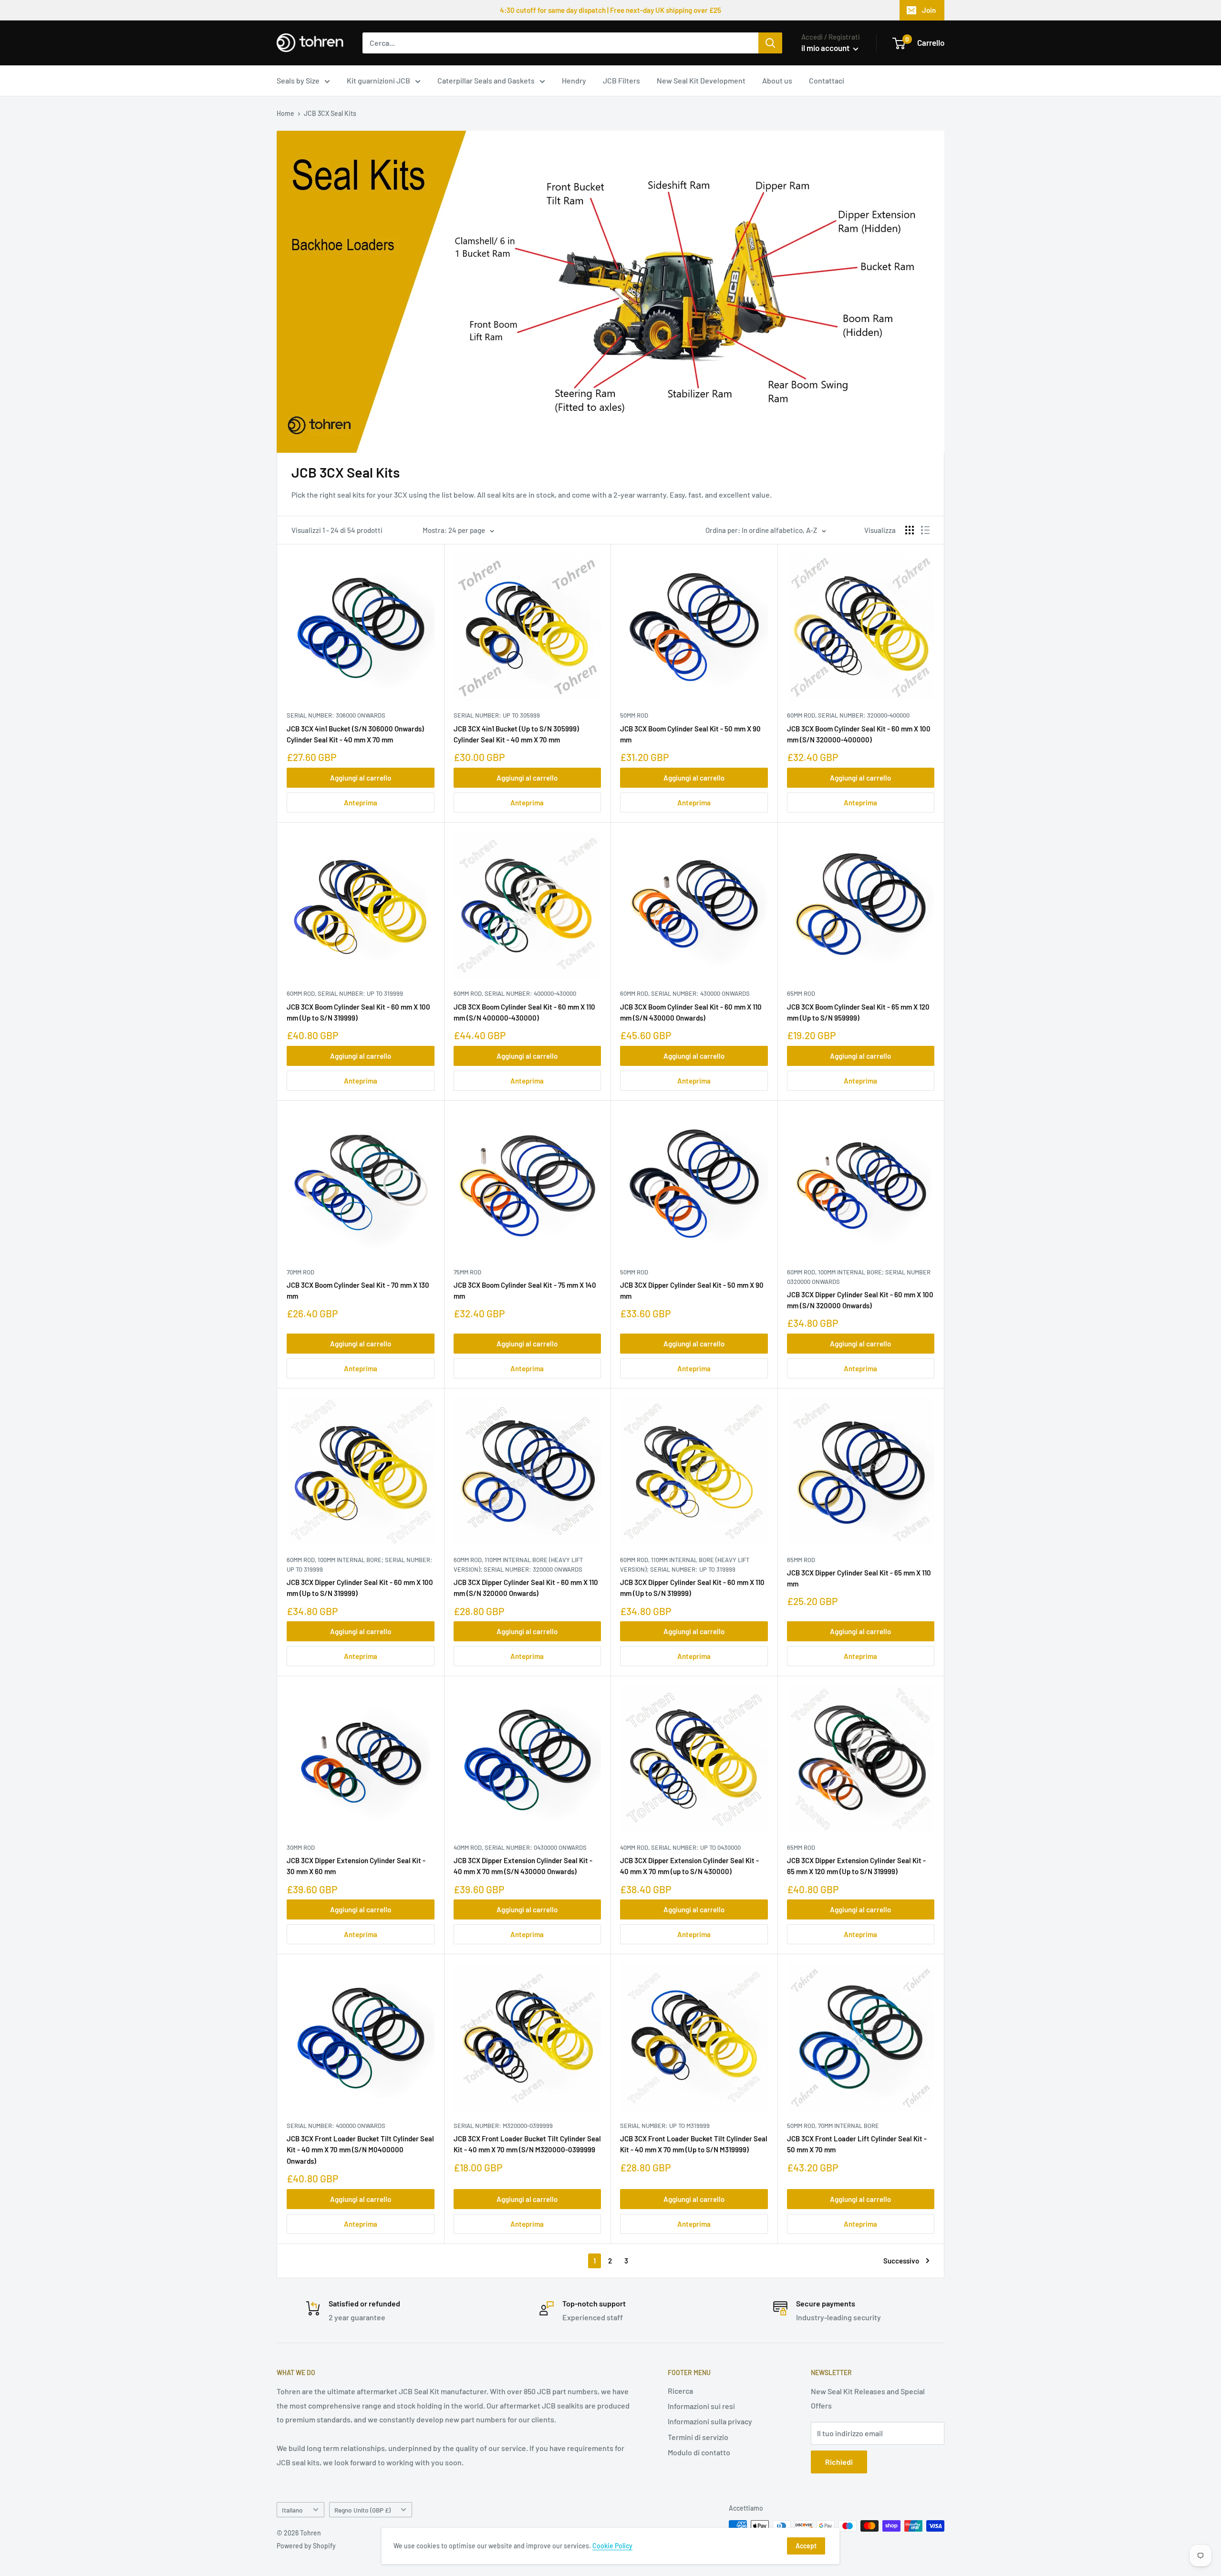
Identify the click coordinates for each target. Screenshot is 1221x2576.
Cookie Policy (612, 2546)
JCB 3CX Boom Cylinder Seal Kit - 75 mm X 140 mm (525, 1290)
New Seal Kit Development (701, 80)
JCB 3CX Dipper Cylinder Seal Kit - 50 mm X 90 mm (692, 1290)
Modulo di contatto (699, 2452)
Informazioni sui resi (701, 2406)
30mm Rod (301, 1847)
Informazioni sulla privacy (710, 2421)
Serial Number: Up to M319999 (665, 2126)
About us (777, 80)
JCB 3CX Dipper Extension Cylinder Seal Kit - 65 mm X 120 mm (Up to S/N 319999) (856, 1866)
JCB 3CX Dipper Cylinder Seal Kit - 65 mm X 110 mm (859, 1578)
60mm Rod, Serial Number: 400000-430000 (515, 993)
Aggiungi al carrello (361, 778)
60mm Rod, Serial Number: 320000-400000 (848, 715)
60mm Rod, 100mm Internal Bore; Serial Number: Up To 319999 (360, 1564)
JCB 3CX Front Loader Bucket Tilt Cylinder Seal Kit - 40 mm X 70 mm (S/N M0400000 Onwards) (360, 2150)
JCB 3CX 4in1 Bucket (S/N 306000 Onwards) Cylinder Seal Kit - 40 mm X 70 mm (355, 734)
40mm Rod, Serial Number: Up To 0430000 (680, 1847)
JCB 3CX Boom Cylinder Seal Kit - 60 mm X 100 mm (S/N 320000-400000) (859, 734)
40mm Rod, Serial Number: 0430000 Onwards (520, 1847)
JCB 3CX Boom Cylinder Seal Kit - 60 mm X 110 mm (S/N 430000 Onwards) (691, 1012)
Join (929, 10)
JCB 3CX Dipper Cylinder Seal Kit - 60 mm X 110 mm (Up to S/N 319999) (692, 1588)
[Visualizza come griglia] (910, 530)
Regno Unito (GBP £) (362, 2510)
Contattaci (827, 80)
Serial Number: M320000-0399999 (503, 2126)
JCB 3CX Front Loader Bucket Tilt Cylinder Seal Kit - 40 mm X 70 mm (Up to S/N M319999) (694, 2144)
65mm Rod (801, 993)
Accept (806, 2546)
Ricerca (680, 2391)
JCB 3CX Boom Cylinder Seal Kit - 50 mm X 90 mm (690, 734)
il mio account (826, 48)
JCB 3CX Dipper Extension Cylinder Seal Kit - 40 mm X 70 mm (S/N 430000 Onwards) (523, 1866)
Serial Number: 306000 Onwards (336, 715)
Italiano (292, 2510)
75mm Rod (467, 1272)
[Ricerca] (770, 43)
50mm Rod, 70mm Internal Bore (833, 2126)
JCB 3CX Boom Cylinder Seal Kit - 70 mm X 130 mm (358, 1290)
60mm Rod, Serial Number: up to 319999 (345, 993)
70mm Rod (300, 1272)
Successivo (901, 2261)
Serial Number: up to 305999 (497, 715)
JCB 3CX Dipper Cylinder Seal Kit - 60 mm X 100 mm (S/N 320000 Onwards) (860, 1300)
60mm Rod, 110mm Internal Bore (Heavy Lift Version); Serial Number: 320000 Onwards (518, 1564)
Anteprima (361, 803)
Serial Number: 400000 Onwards (336, 2126)
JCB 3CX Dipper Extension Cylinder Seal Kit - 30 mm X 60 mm (356, 1866)
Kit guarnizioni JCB (378, 80)
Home (285, 113)
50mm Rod (634, 715)
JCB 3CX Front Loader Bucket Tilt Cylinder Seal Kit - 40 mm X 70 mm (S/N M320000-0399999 (527, 2144)
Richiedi (839, 2462)
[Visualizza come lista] (925, 530)
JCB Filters (621, 80)
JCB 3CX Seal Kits (330, 113)
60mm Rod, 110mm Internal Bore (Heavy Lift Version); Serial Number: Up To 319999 (685, 1564)
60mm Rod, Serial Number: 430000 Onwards (685, 993)
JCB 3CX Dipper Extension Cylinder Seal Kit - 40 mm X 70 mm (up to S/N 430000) (689, 1866)
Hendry (574, 80)
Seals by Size (298, 80)
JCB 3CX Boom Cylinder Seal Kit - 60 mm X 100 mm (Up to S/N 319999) (358, 1012)
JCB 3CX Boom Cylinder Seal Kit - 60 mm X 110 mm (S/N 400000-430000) (524, 1012)
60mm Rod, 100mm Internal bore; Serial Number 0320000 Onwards (859, 1277)
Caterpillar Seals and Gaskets (486, 80)
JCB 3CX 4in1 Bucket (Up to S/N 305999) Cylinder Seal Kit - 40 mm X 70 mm (516, 734)
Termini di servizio (698, 2437)
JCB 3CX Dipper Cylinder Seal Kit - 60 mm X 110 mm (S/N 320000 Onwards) (526, 1588)
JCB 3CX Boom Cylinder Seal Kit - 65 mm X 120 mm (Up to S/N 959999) (858, 1012)
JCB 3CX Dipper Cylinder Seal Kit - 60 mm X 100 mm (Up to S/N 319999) (360, 1588)
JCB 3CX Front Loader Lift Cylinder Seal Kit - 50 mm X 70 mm (857, 2144)
